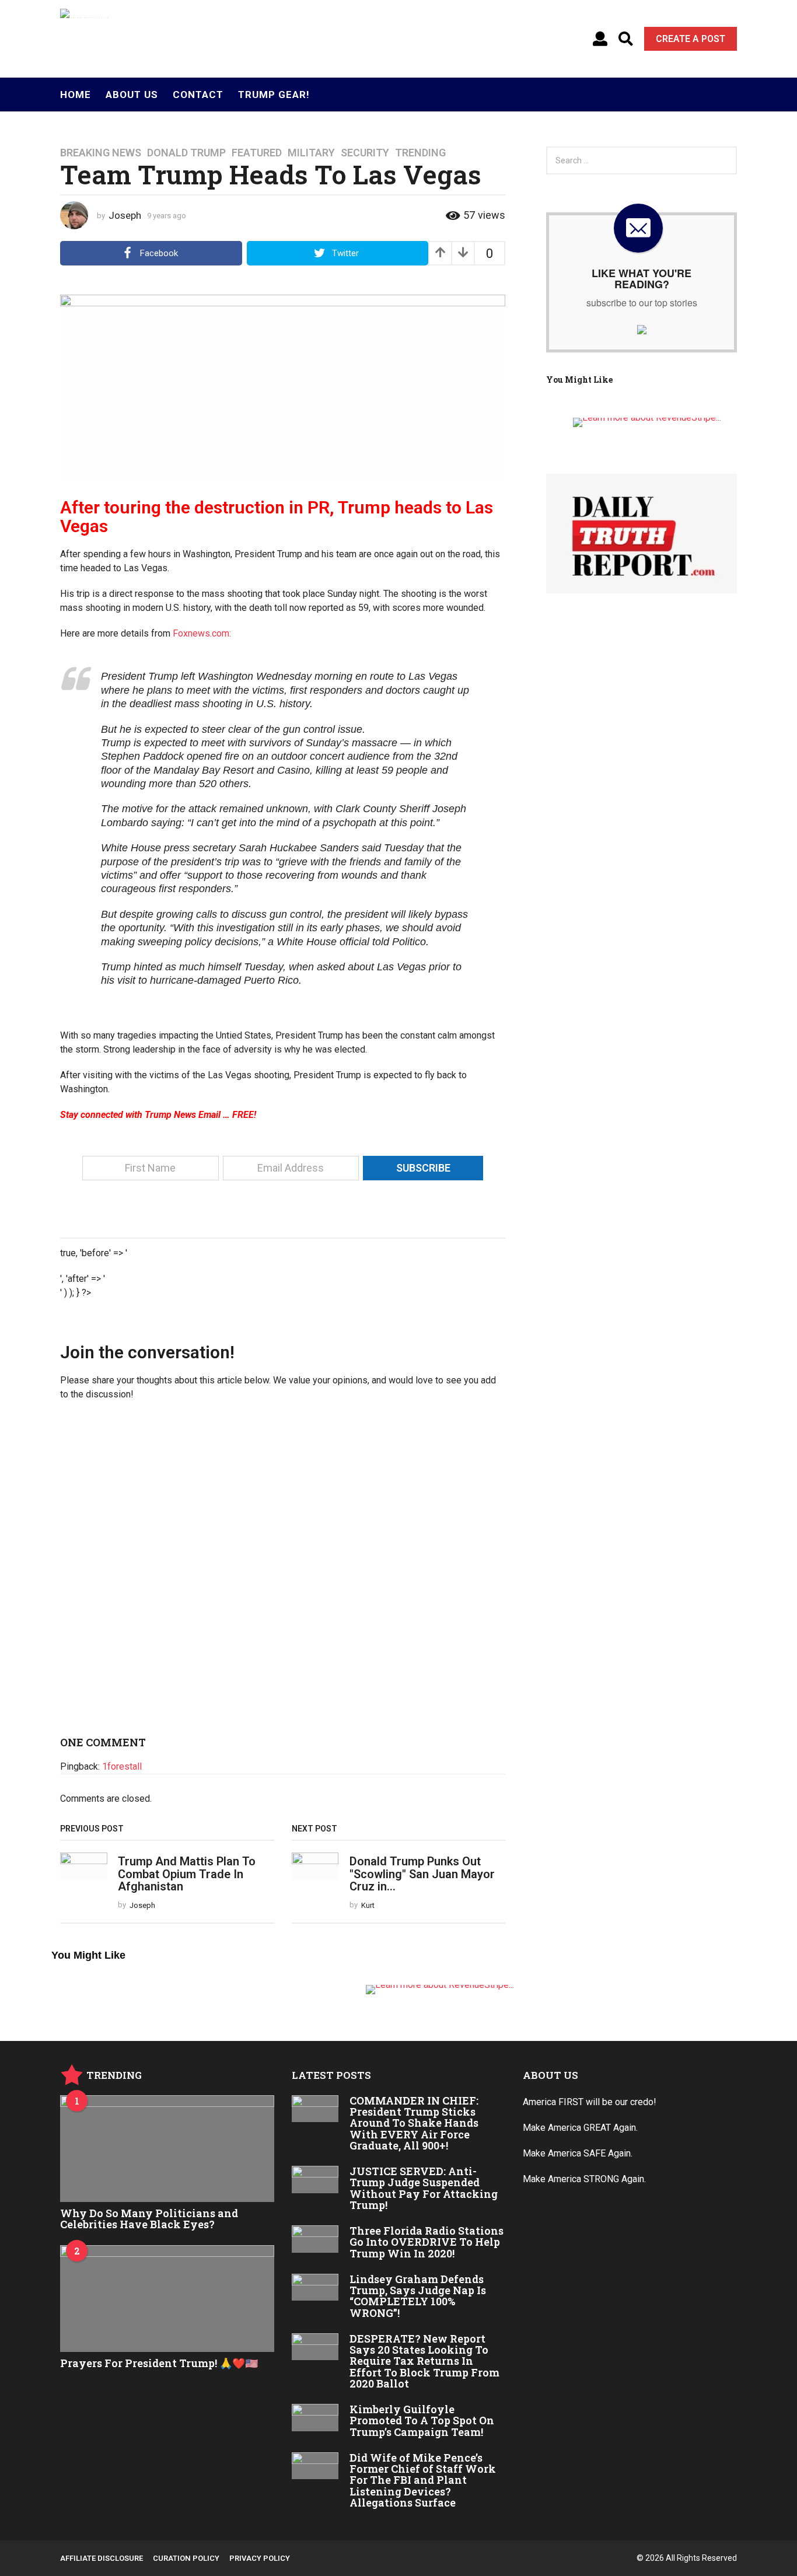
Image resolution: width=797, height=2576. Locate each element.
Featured (257, 153)
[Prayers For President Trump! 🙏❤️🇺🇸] (167, 2299)
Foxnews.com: (202, 633)
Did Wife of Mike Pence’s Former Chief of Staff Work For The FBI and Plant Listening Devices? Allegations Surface (423, 2480)
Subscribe (423, 1168)
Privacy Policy (260, 2558)
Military (311, 153)
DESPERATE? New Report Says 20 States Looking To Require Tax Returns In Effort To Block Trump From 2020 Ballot (424, 2361)
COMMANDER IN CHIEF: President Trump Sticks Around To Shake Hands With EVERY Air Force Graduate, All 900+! (414, 2123)
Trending (420, 153)
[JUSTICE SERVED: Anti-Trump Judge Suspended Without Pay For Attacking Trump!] (315, 2179)
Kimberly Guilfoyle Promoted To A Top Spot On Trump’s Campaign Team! (422, 2421)
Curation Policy (186, 2558)
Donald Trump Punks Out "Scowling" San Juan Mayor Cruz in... (422, 1874)
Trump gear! (274, 95)
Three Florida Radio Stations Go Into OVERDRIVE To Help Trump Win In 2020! (427, 2242)
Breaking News (101, 153)
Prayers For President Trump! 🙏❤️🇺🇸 (159, 2363)
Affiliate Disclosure (102, 2558)
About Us (132, 95)
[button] (600, 39)
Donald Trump (186, 153)
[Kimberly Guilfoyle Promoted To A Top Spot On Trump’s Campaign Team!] (315, 2417)
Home (76, 95)
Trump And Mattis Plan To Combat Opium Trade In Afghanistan (187, 1874)
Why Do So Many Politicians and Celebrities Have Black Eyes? (149, 2219)
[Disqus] (283, 1573)
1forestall (122, 1766)
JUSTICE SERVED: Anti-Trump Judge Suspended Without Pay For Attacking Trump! (424, 2188)
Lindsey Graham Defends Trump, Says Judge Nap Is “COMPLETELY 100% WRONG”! (418, 2296)
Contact (198, 95)
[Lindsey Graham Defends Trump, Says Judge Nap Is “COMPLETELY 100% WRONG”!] (315, 2287)
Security (365, 153)
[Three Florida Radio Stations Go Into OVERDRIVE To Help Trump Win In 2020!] (315, 2239)
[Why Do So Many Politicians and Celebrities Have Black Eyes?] (167, 2149)
